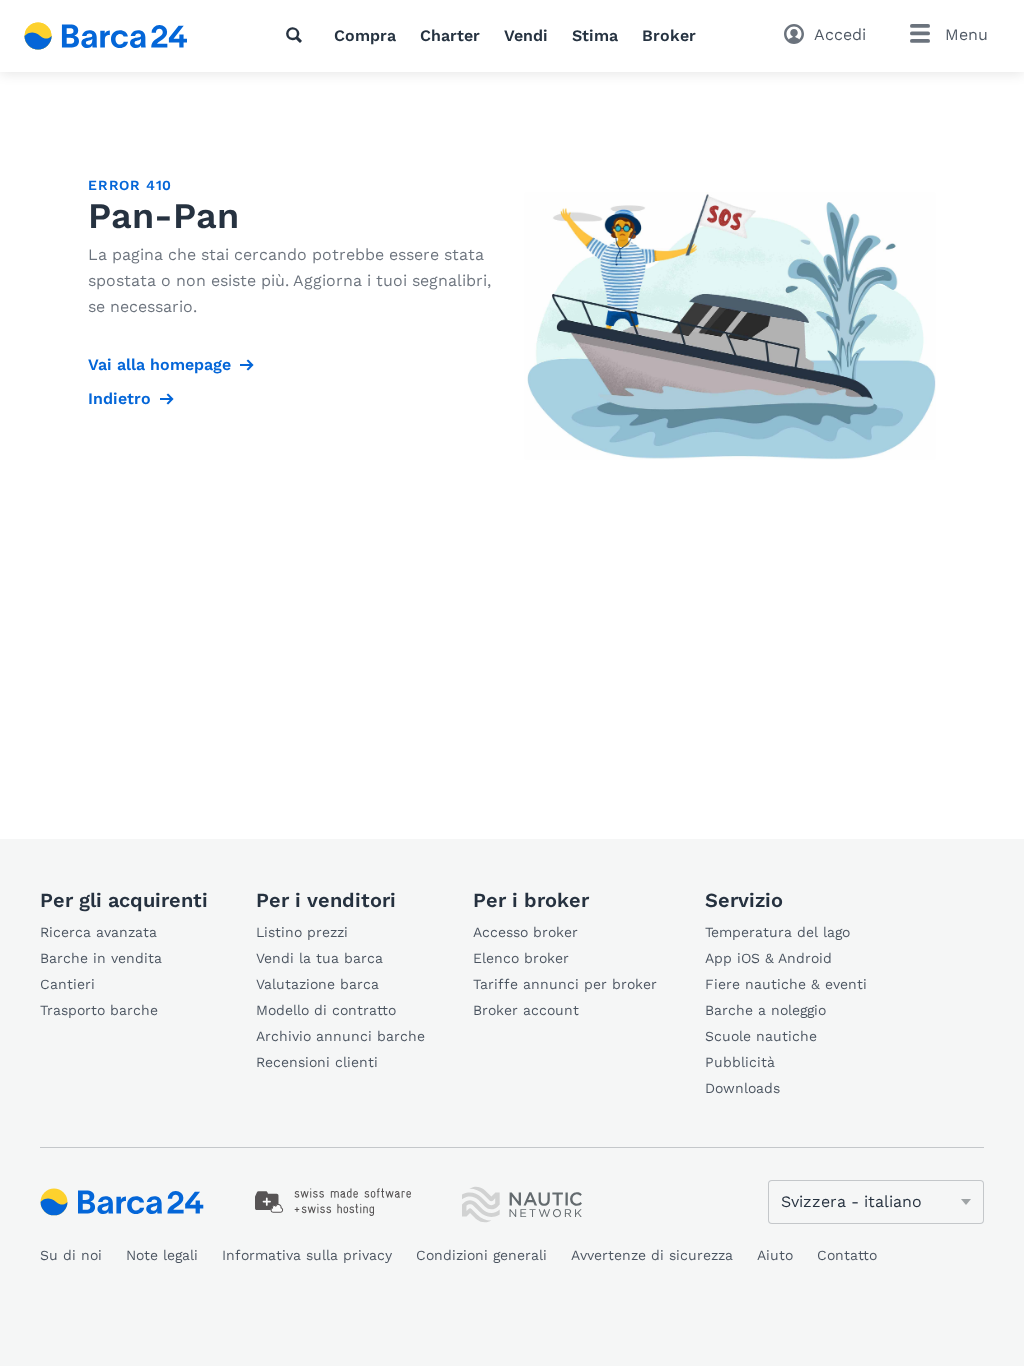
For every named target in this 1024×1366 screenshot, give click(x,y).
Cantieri (67, 984)
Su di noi (71, 1255)
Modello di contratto (326, 1010)
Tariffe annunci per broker (565, 984)
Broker (669, 35)
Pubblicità (740, 1062)
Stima (595, 35)
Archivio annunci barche (340, 1036)
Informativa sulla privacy (307, 1255)
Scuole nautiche (761, 1036)
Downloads (742, 1088)
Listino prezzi (302, 932)
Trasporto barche (99, 1010)
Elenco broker (521, 958)
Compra (365, 35)
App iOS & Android (768, 958)
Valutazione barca (317, 984)
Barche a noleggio (765, 1010)
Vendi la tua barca (319, 958)
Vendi (526, 35)
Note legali (162, 1255)
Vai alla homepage (159, 364)
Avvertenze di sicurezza (652, 1255)
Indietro (119, 398)
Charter (450, 35)
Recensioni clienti (317, 1062)
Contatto (847, 1255)
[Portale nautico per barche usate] (123, 36)
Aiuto (775, 1255)
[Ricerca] (298, 35)
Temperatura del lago (777, 932)
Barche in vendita (101, 958)
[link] (333, 1202)
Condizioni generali (481, 1255)
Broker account (526, 1010)
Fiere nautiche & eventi (786, 984)
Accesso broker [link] (525, 932)
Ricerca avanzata (98, 932)
